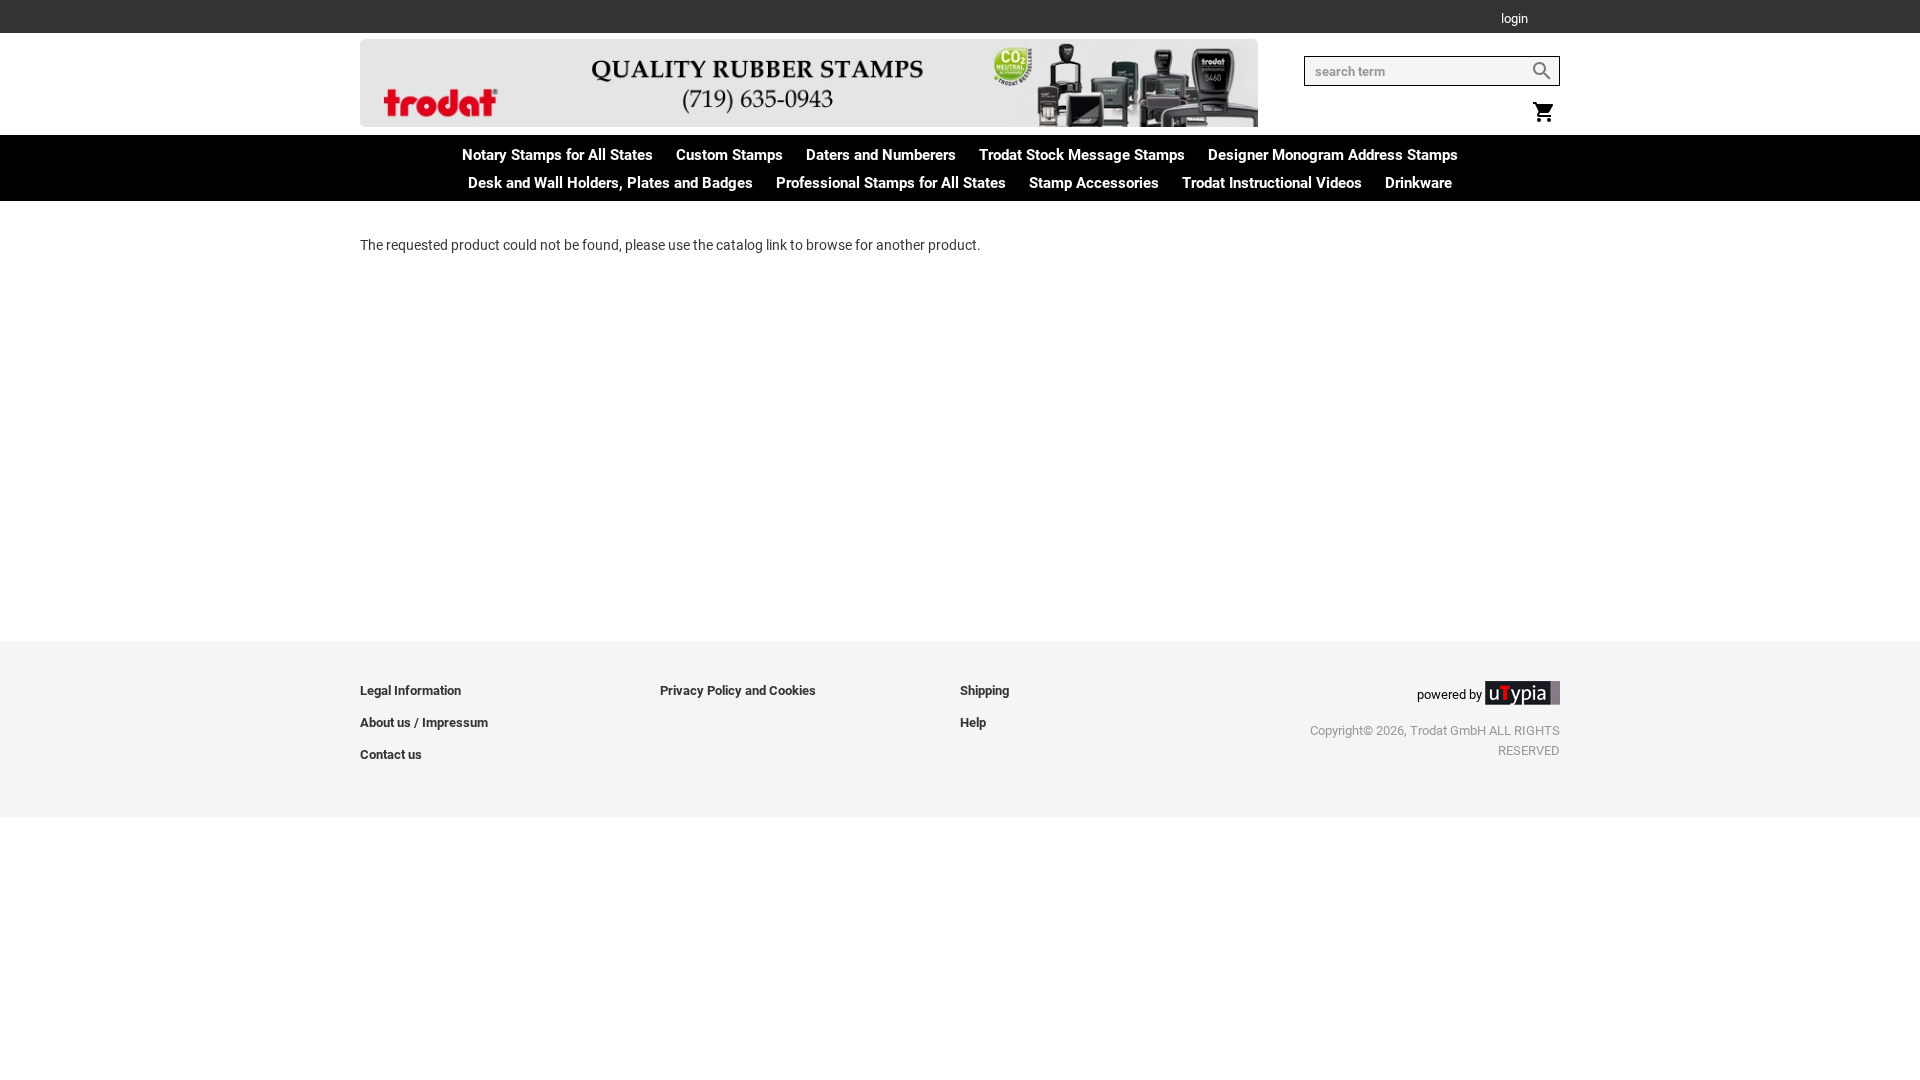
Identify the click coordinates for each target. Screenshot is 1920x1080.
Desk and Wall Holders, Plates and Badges (610, 183)
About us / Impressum (424, 722)
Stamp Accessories (1094, 183)
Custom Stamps (729, 155)
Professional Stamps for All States (891, 183)
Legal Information (410, 690)
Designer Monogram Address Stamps (1333, 155)
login (1514, 19)
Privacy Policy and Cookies (738, 690)
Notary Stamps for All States (557, 155)
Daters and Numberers (881, 155)
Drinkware (1418, 183)
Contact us (391, 754)
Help (973, 722)
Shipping (984, 690)
